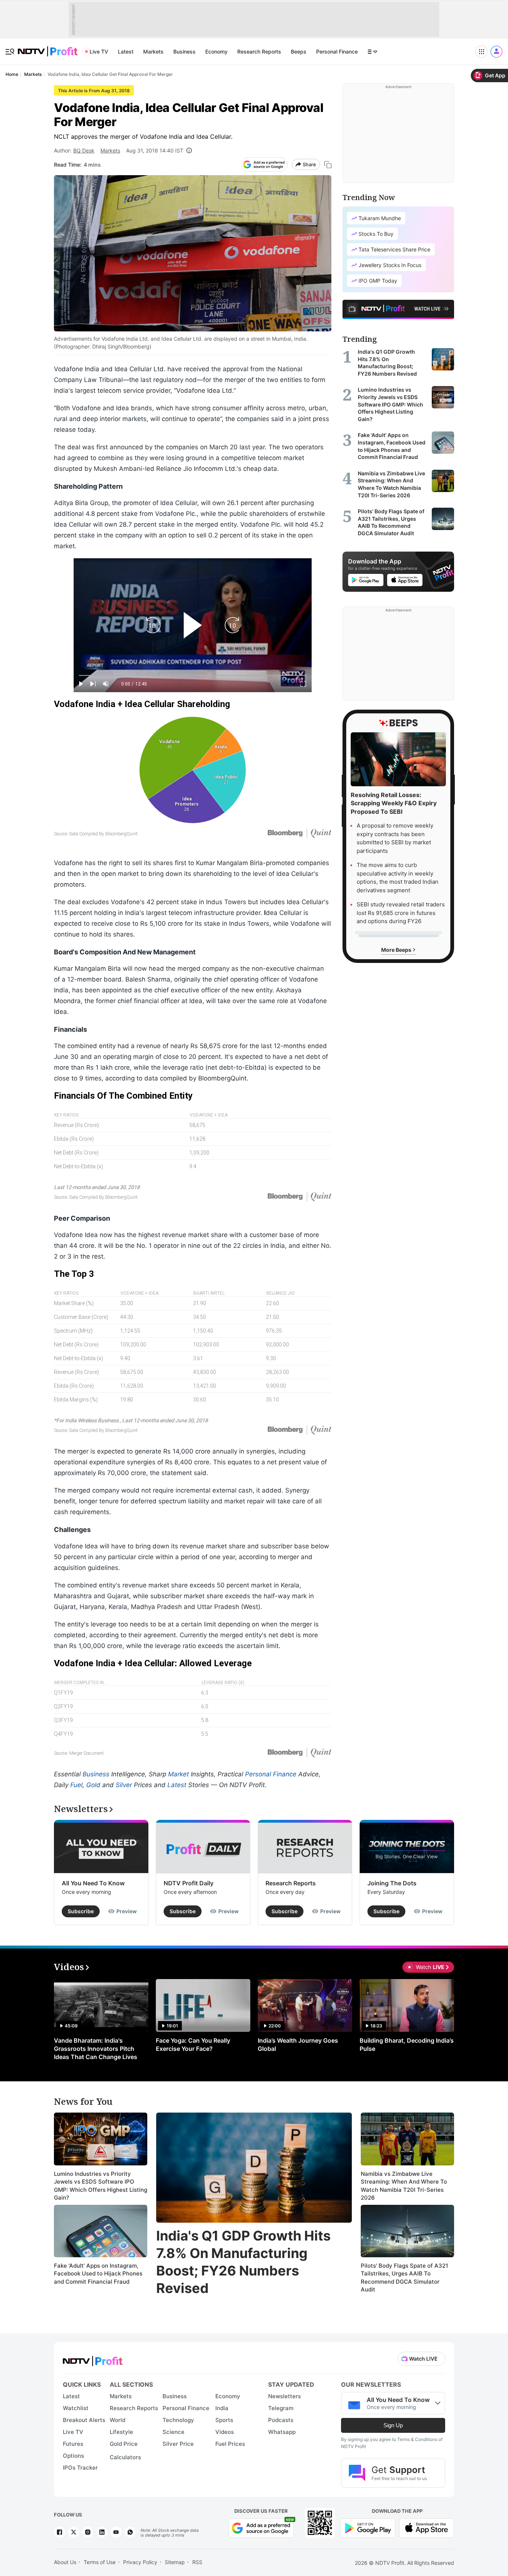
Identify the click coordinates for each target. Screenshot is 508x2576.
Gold (93, 1785)
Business (184, 52)
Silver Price (178, 2444)
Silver (124, 1785)
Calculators (125, 2457)
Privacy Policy (140, 2562)
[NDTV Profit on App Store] (427, 2527)
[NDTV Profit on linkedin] (102, 2532)
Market (179, 1774)
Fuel (76, 1785)
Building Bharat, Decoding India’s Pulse (407, 2045)
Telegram (281, 2408)
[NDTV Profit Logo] (93, 2359)
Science (173, 2432)
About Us (65, 2562)
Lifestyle (121, 2432)
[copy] (328, 165)
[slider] (193, 676)
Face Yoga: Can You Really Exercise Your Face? (193, 2045)
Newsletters (284, 2396)
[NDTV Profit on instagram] (88, 2532)
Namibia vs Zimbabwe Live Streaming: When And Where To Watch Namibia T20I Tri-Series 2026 (404, 2186)
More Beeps (397, 949)
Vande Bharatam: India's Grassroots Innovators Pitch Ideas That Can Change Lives (96, 2049)
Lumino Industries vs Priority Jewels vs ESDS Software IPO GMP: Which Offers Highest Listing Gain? (101, 2186)
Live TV (99, 52)
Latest (126, 52)
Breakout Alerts (84, 2420)
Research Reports (259, 52)
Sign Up (393, 2425)
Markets (153, 52)
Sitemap (175, 2562)
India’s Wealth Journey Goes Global (298, 2045)
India (222, 2408)
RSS (197, 2562)
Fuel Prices (230, 2444)
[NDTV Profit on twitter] (74, 2532)
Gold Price (124, 2444)
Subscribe (81, 1911)
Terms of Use (100, 2562)
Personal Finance (337, 52)
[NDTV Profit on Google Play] (368, 2527)
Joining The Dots (392, 1883)
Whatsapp (282, 2432)
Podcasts (281, 2420)
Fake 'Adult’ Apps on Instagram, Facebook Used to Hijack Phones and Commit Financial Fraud (98, 2274)
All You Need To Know (93, 1883)
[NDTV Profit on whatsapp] (130, 2532)
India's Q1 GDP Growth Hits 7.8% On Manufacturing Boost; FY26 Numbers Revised (243, 2262)
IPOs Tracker (80, 2468)
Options (73, 2456)
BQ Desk (84, 150)
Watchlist (76, 2408)
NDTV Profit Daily (189, 1883)
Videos (225, 2432)
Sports (224, 2420)
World (118, 2420)
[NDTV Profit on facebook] (60, 2532)
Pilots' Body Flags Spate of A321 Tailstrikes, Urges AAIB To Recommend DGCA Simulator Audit (404, 2278)
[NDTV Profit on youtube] (116, 2532)
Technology (178, 2420)
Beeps (299, 52)
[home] (48, 47)
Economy (216, 52)
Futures (73, 2444)
